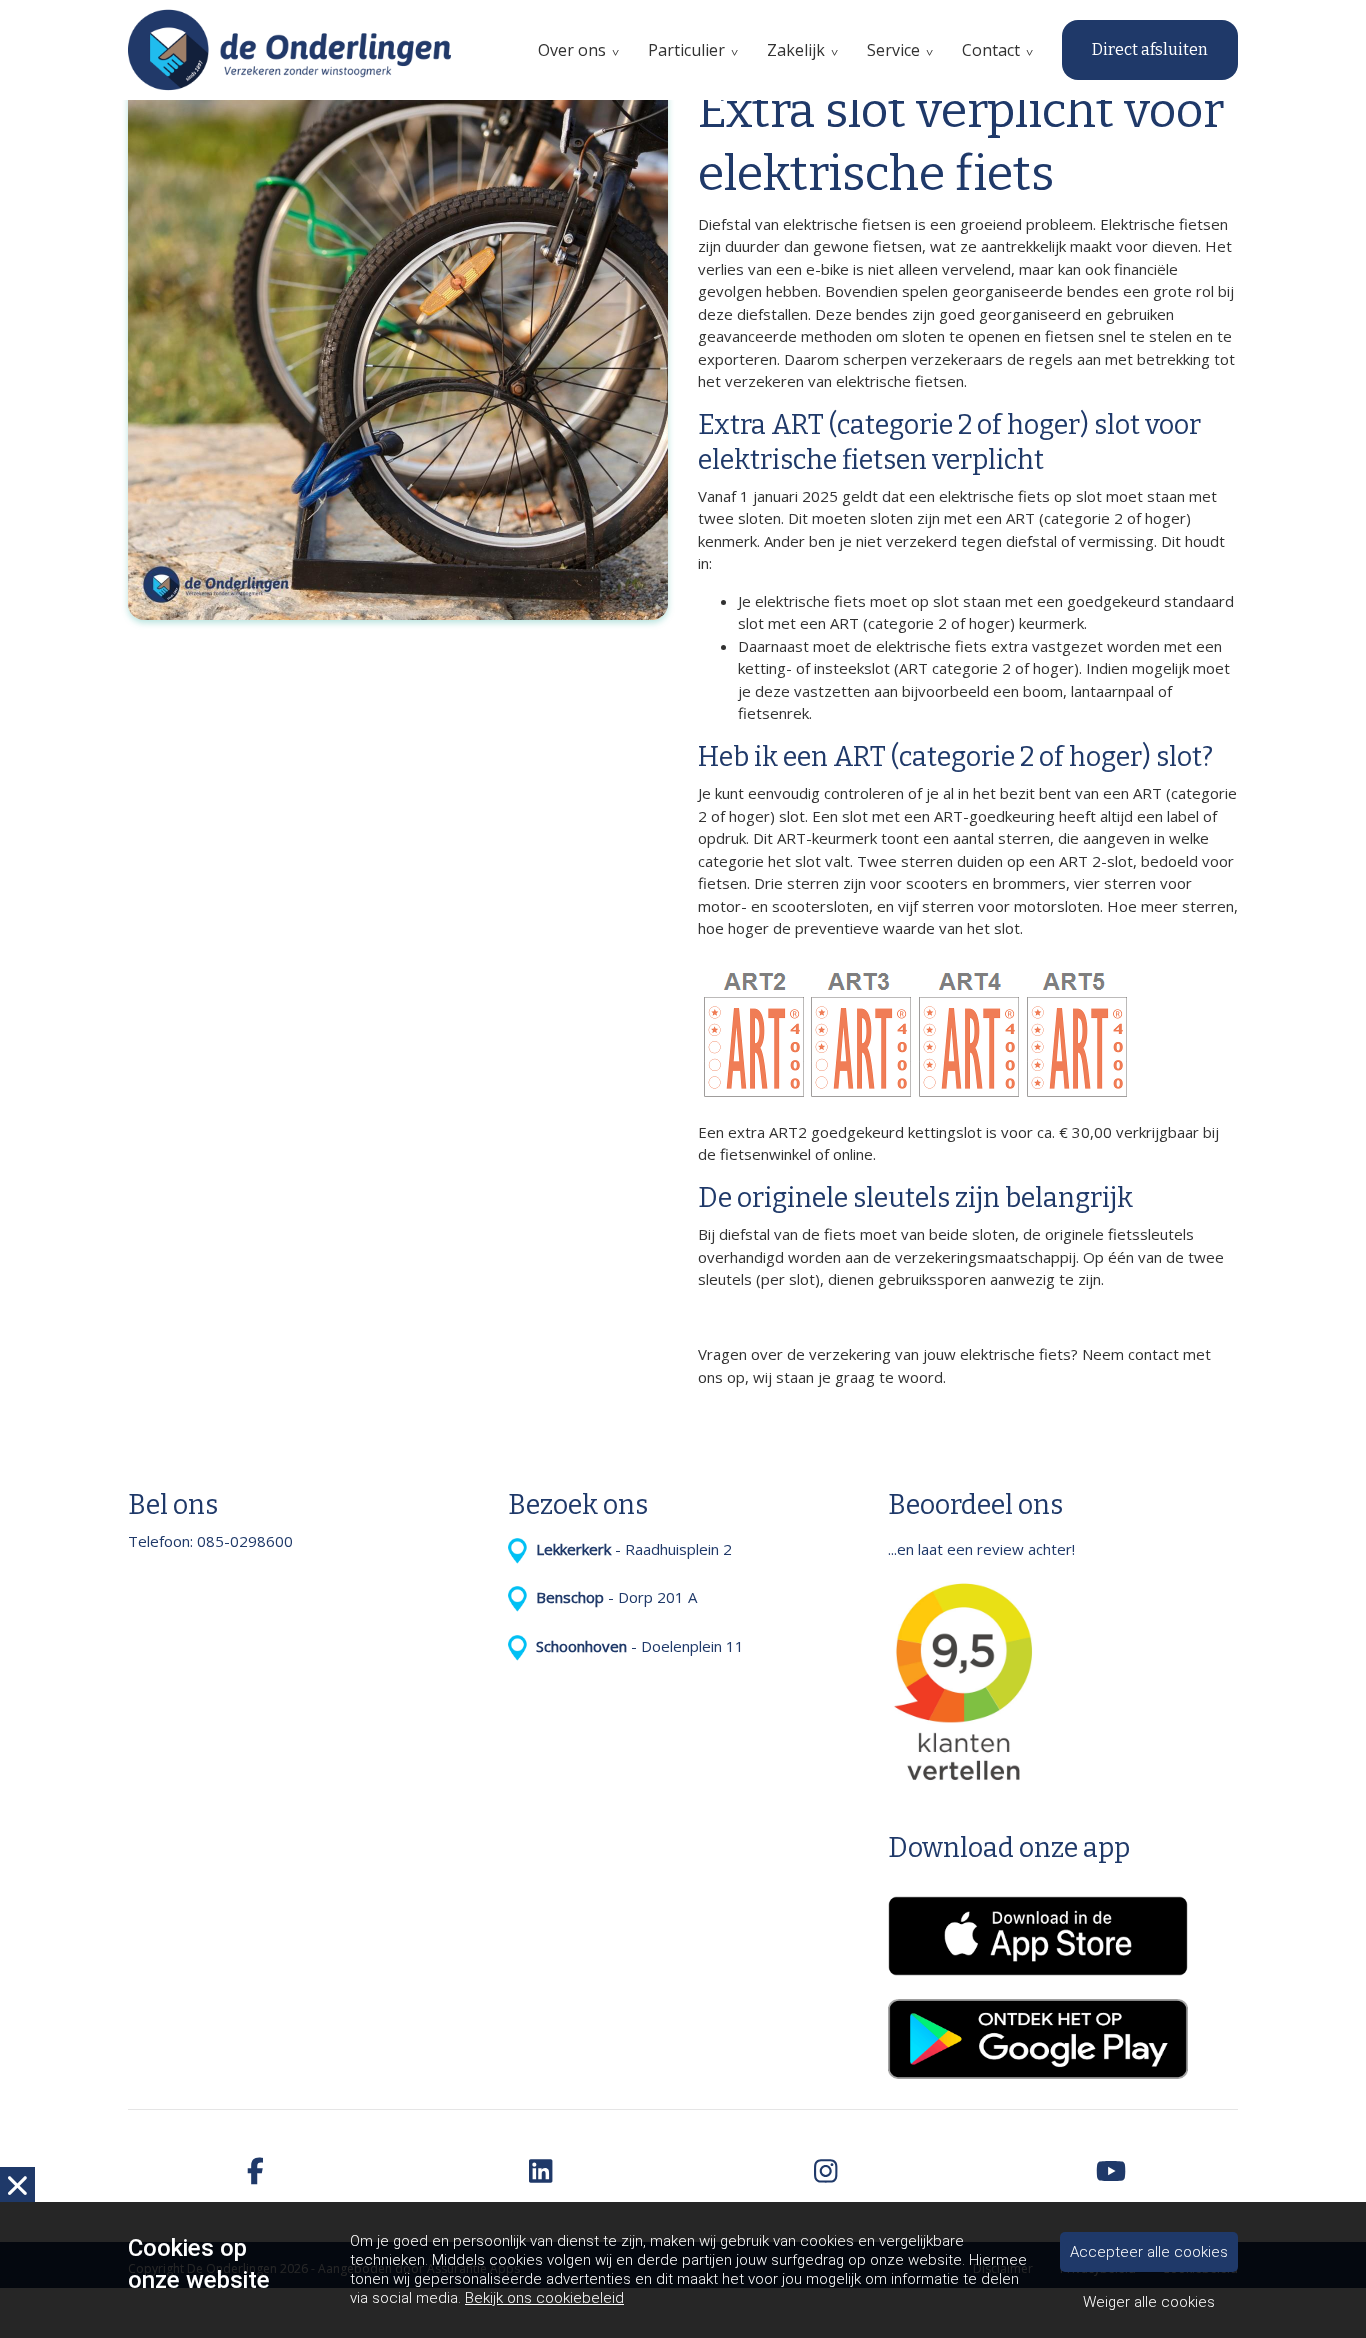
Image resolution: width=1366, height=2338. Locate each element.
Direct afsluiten (1150, 49)
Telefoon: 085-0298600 (210, 1541)
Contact (991, 50)
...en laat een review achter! (981, 1549)
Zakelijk (796, 50)
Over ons (572, 50)
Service (893, 50)
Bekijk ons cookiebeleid (544, 2298)
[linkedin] (540, 2172)
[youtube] (1110, 2172)
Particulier (686, 50)
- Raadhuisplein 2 (630, 1549)
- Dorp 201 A (612, 1597)
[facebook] (255, 2172)
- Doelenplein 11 (636, 1646)
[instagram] (825, 2172)
